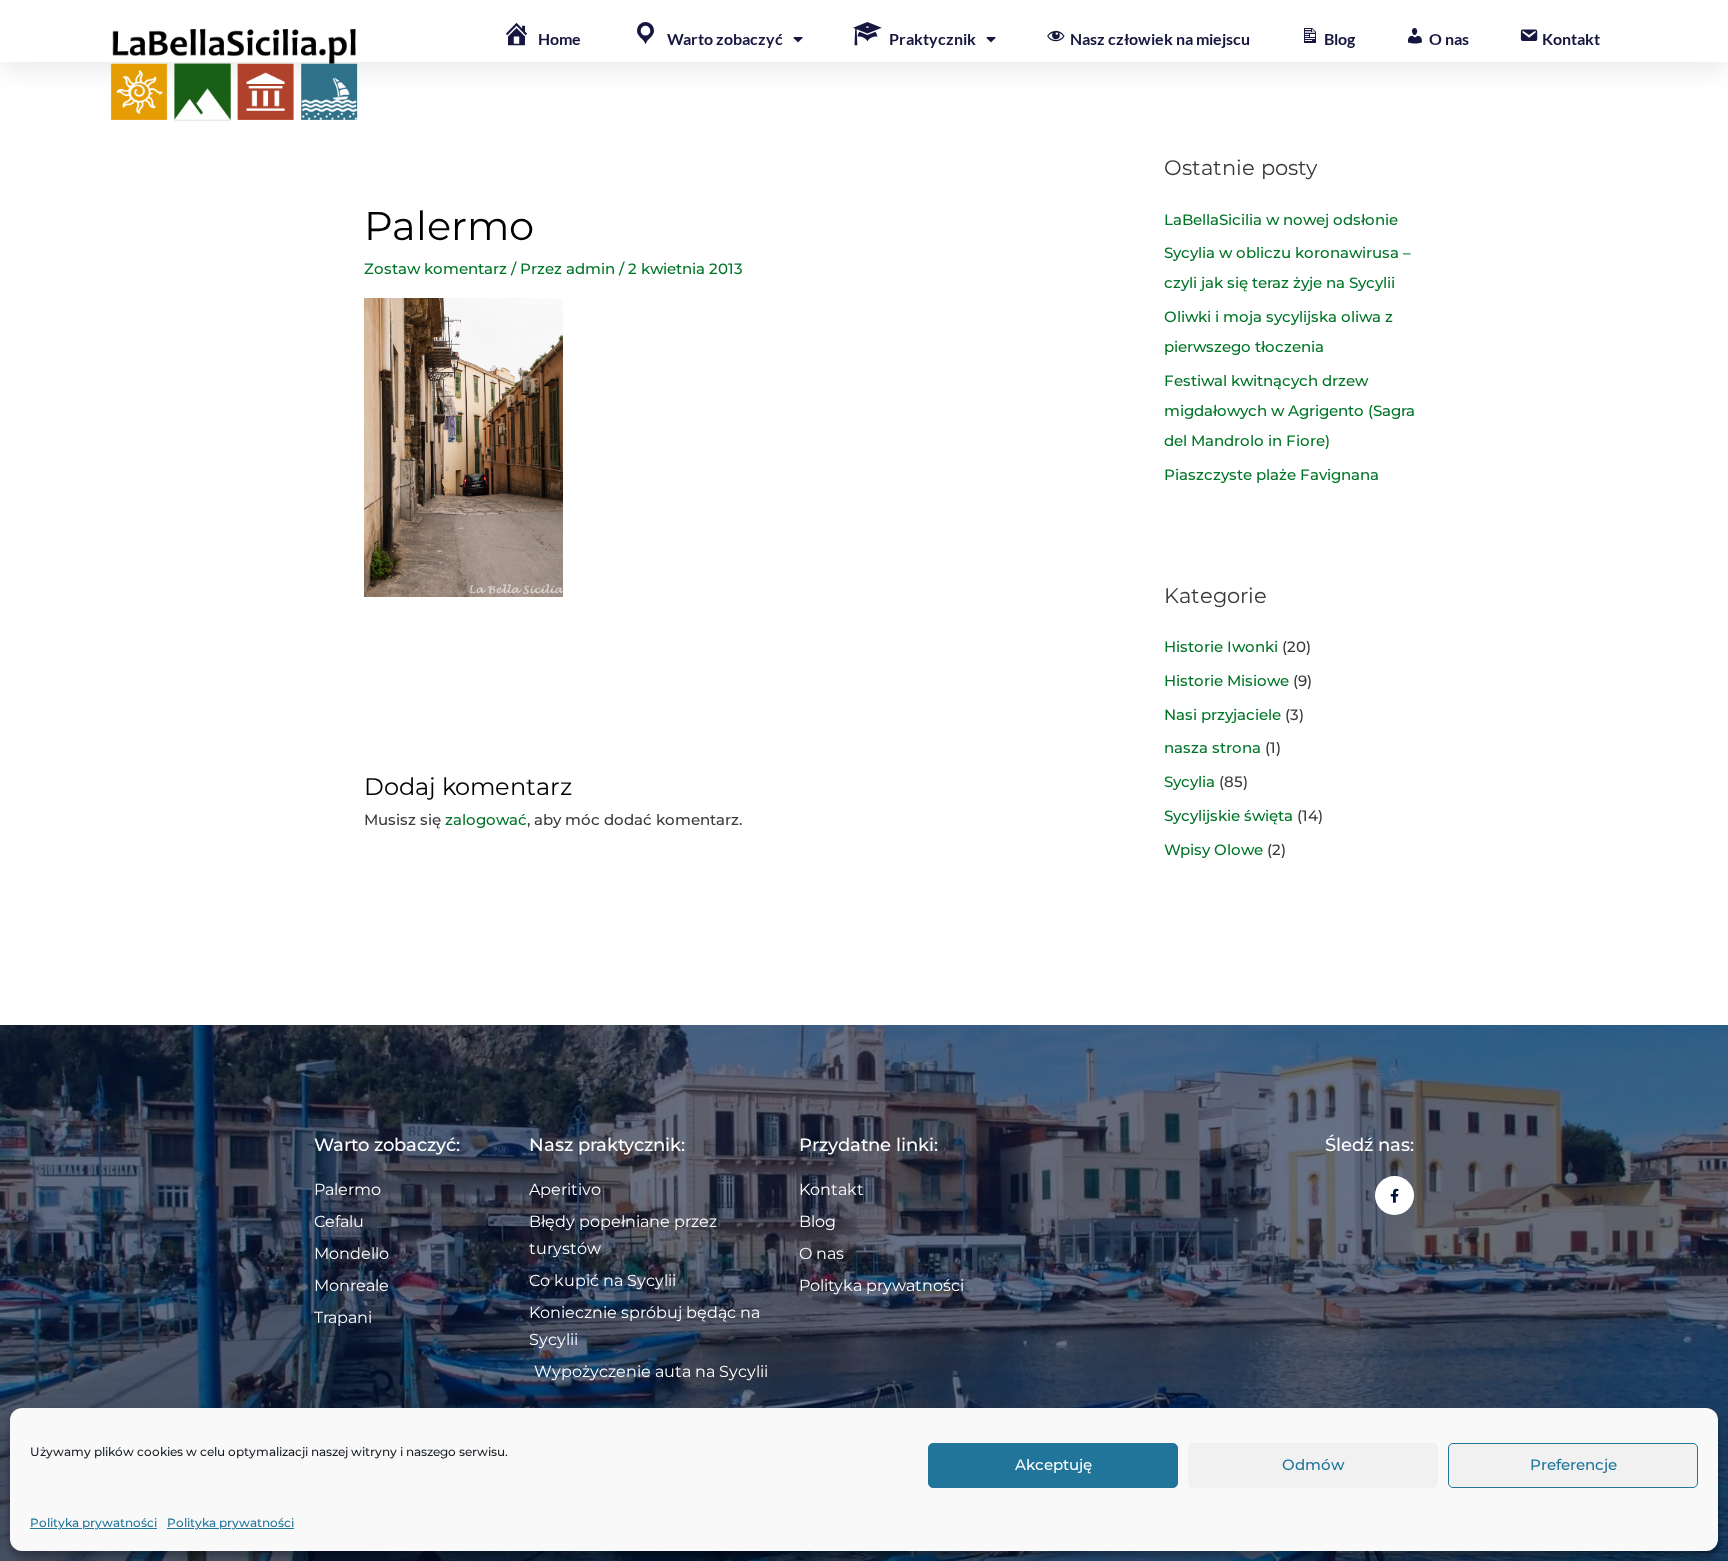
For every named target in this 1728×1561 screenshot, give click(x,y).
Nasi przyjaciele (1222, 714)
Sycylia (1189, 781)
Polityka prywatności (93, 1522)
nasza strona (1212, 747)
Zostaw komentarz (435, 268)
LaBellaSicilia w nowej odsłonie (1281, 219)
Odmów (1313, 1465)
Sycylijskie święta (1228, 815)
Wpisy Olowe (1213, 849)
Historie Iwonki (1221, 646)
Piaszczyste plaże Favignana (1271, 474)
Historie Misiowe (1226, 680)
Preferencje (1573, 1465)
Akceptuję (1053, 1465)
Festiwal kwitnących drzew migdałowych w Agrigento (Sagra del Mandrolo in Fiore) (1289, 410)
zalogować (486, 819)
